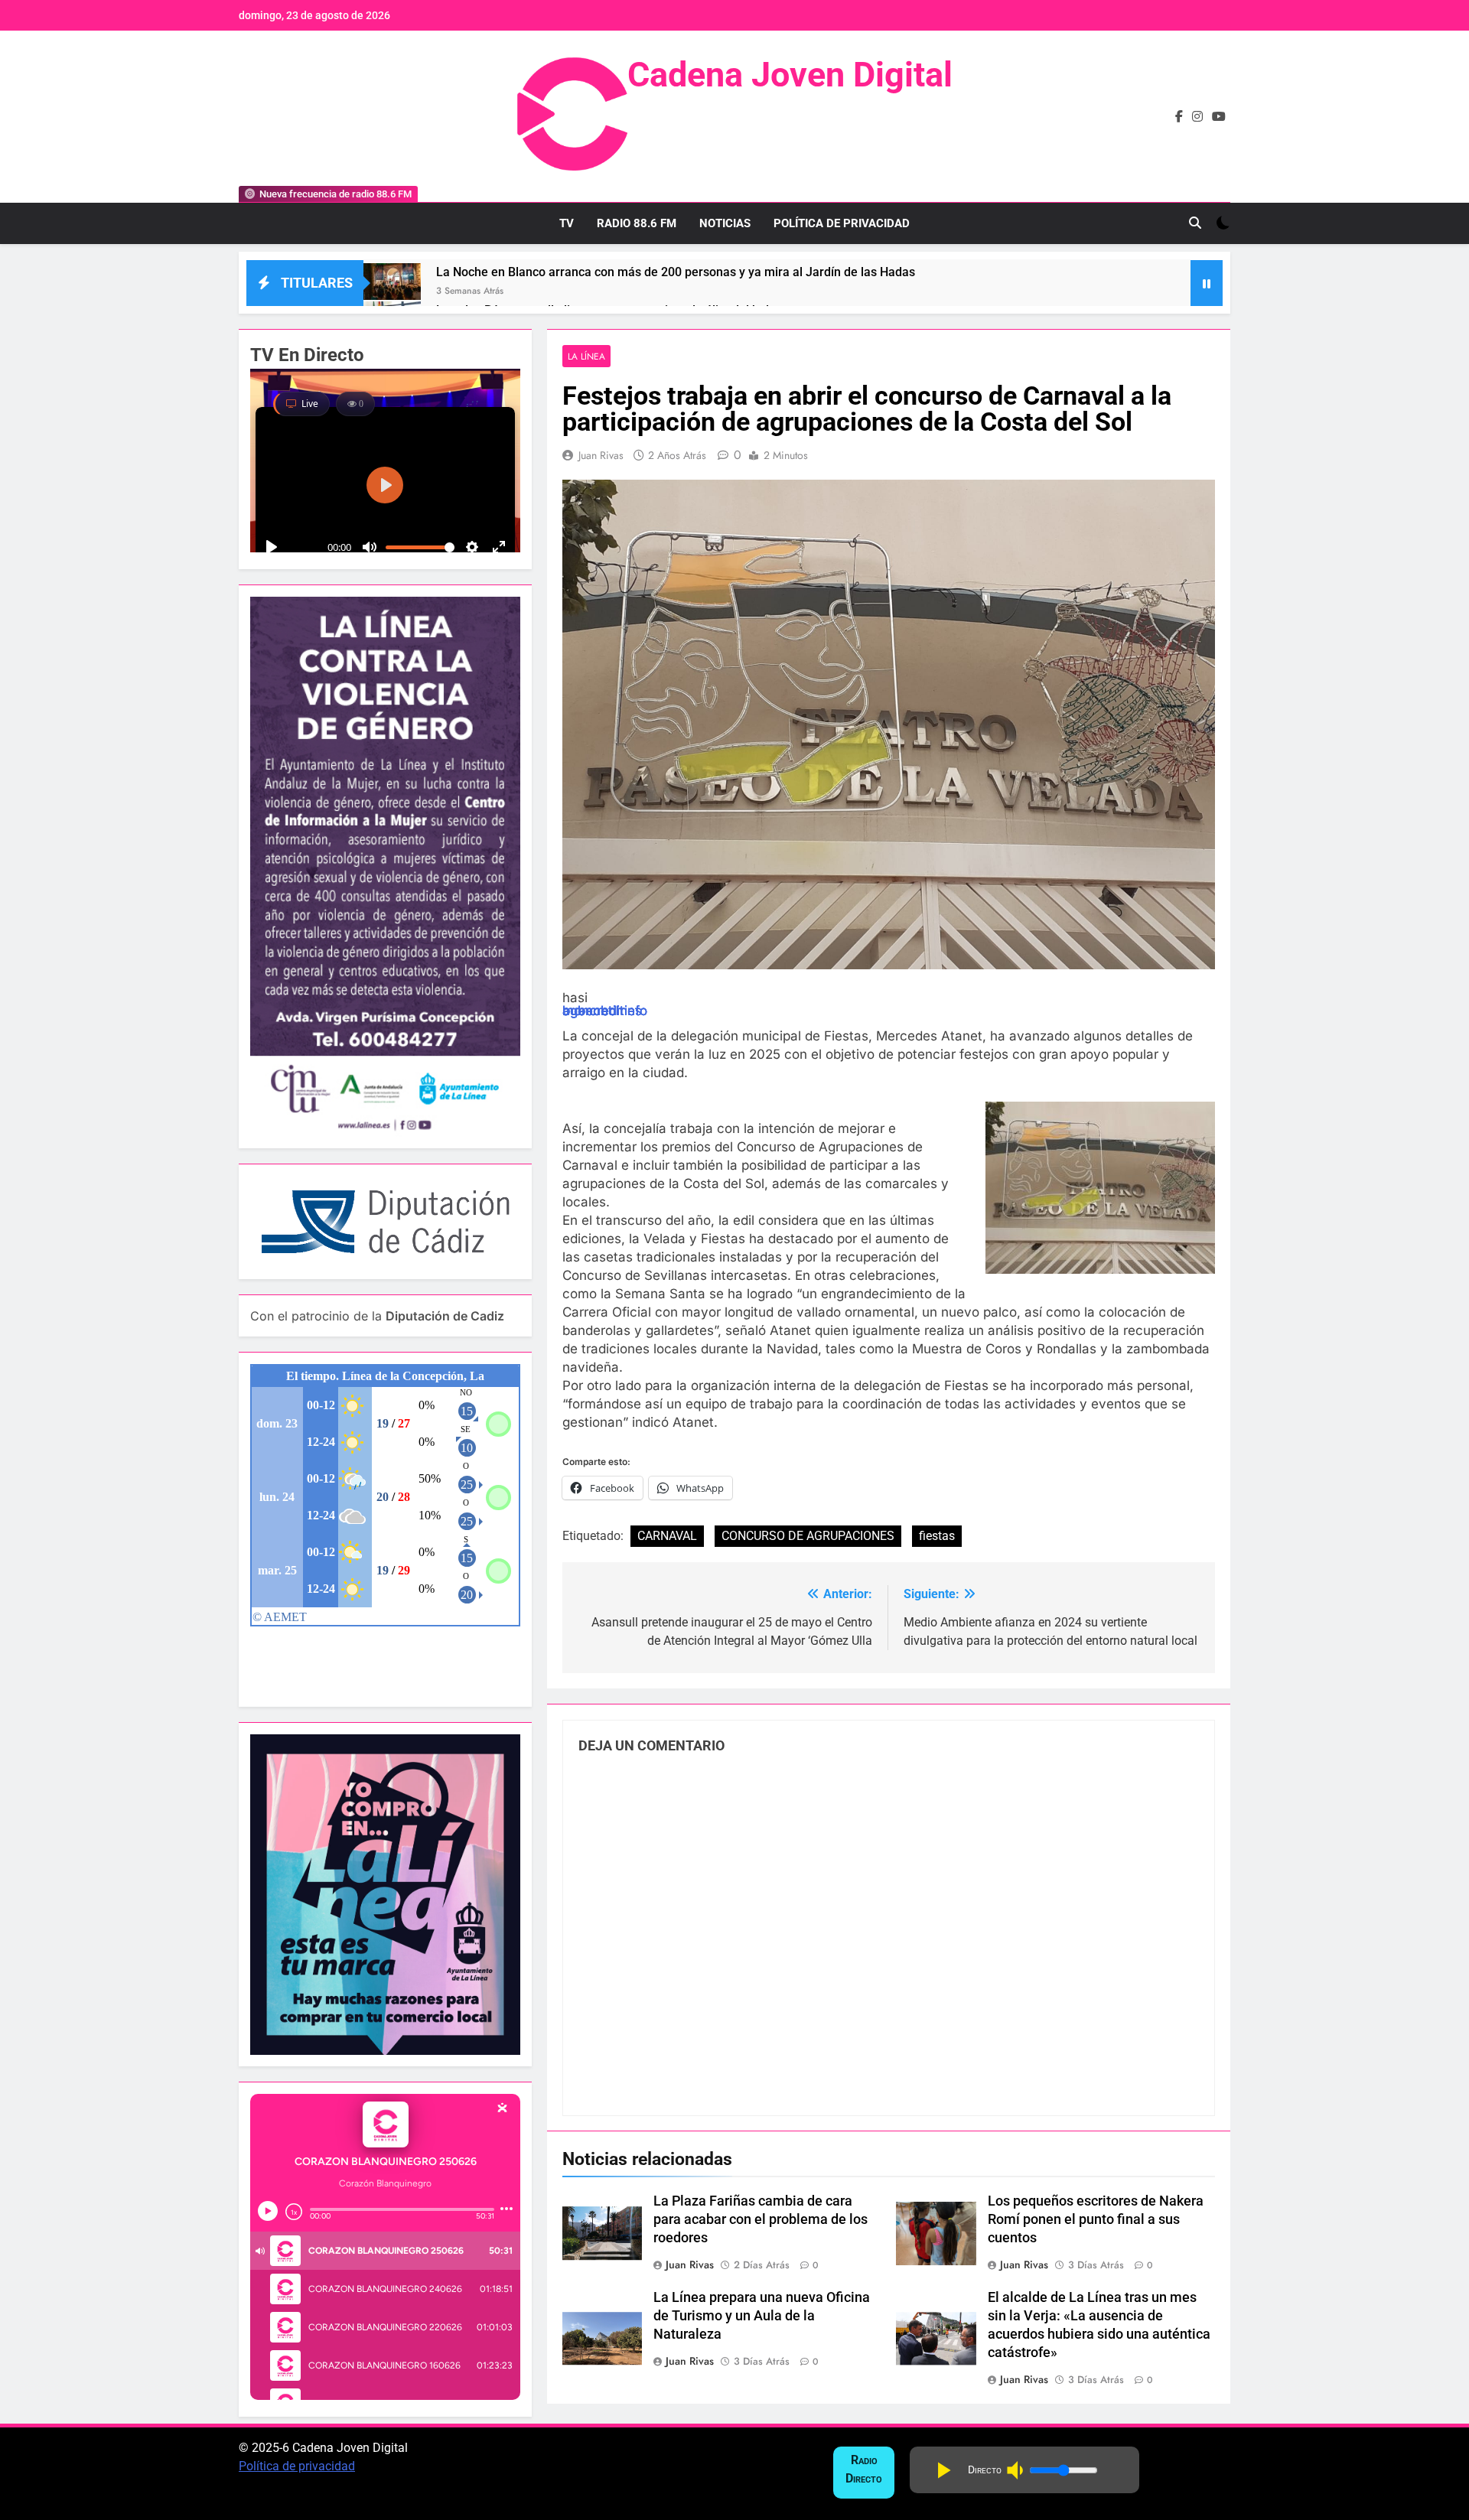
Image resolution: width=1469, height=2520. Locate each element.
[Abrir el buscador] (1195, 223)
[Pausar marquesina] (1207, 283)
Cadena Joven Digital (790, 75)
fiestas (937, 1536)
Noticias (725, 223)
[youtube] (1219, 117)
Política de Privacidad (842, 223)
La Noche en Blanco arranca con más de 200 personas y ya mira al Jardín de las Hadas (676, 272)
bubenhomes (602, 1011)
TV (567, 223)
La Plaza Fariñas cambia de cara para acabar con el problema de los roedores (761, 2219)
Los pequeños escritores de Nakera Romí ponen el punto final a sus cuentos (1096, 2219)
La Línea (586, 356)
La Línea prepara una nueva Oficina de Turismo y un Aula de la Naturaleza (762, 2316)
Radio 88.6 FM (637, 223)
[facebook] (1179, 117)
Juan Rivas (601, 455)
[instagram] (1197, 117)
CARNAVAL (667, 1536)
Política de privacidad (297, 2466)
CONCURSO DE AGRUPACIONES (808, 1536)
